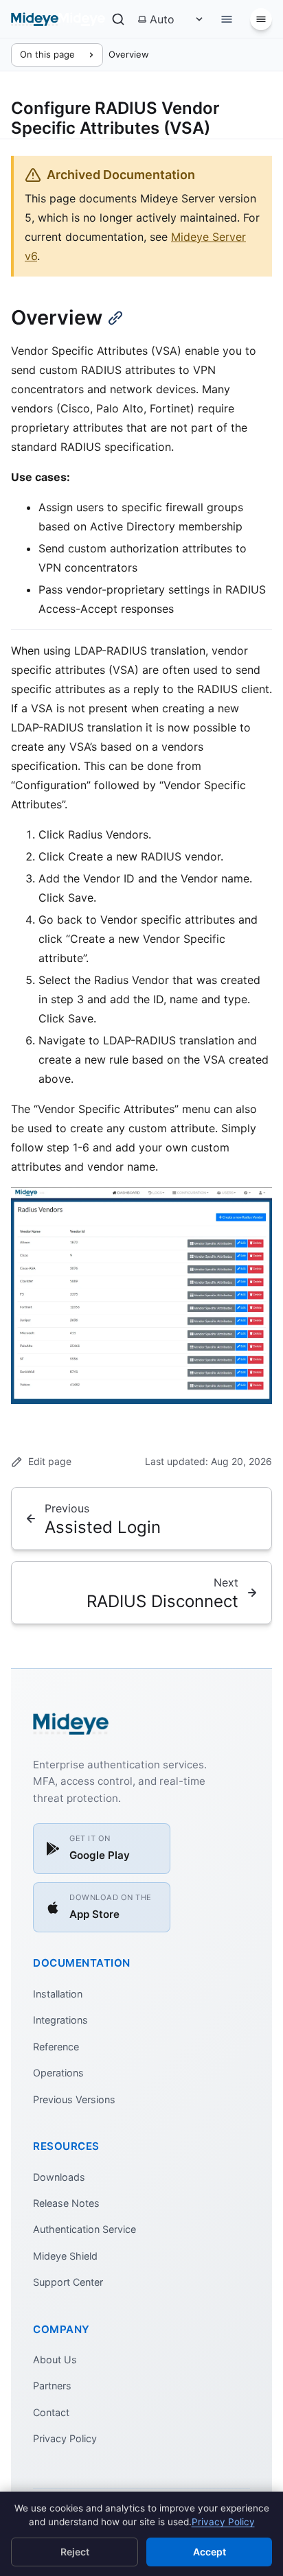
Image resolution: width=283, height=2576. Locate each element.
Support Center (68, 2282)
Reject (75, 2552)
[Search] (118, 19)
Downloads (59, 2177)
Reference (56, 2047)
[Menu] (261, 19)
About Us (55, 2360)
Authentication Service (84, 2229)
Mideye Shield (65, 2256)
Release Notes (66, 2203)
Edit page (50, 1461)
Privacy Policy (65, 2438)
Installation (58, 1994)
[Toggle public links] (227, 19)
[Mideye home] (58, 19)
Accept (210, 2552)
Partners (52, 2386)
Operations (58, 2073)
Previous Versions (74, 2099)
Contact (51, 2412)
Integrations (60, 2020)
